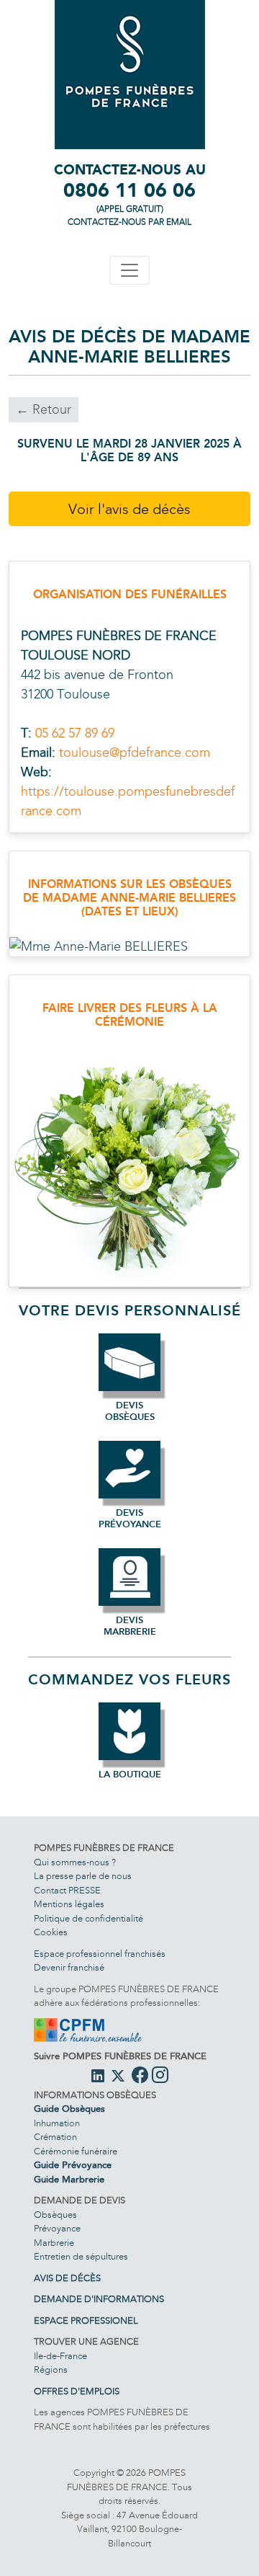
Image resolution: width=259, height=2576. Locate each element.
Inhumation (57, 2123)
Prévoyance (57, 2229)
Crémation (55, 2137)
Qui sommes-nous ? (75, 1862)
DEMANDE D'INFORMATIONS (99, 2299)
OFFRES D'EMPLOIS (77, 2391)
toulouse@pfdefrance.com (135, 752)
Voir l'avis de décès (129, 509)
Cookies (51, 1932)
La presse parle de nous (83, 1876)
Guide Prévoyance (73, 2165)
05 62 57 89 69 (75, 733)
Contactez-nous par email (129, 222)
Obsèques (55, 2215)
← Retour (44, 409)
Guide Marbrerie (69, 2180)
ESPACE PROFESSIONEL (86, 2321)
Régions (51, 2370)
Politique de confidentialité (88, 1919)
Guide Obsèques (69, 2109)
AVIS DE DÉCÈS (67, 2278)
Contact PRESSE (67, 1891)
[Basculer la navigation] (129, 270)
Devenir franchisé (69, 1968)
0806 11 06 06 (129, 190)
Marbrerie (54, 2243)
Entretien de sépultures (81, 2257)
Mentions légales (69, 1904)
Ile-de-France (60, 2356)
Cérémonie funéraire (76, 2151)
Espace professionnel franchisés (100, 1954)
